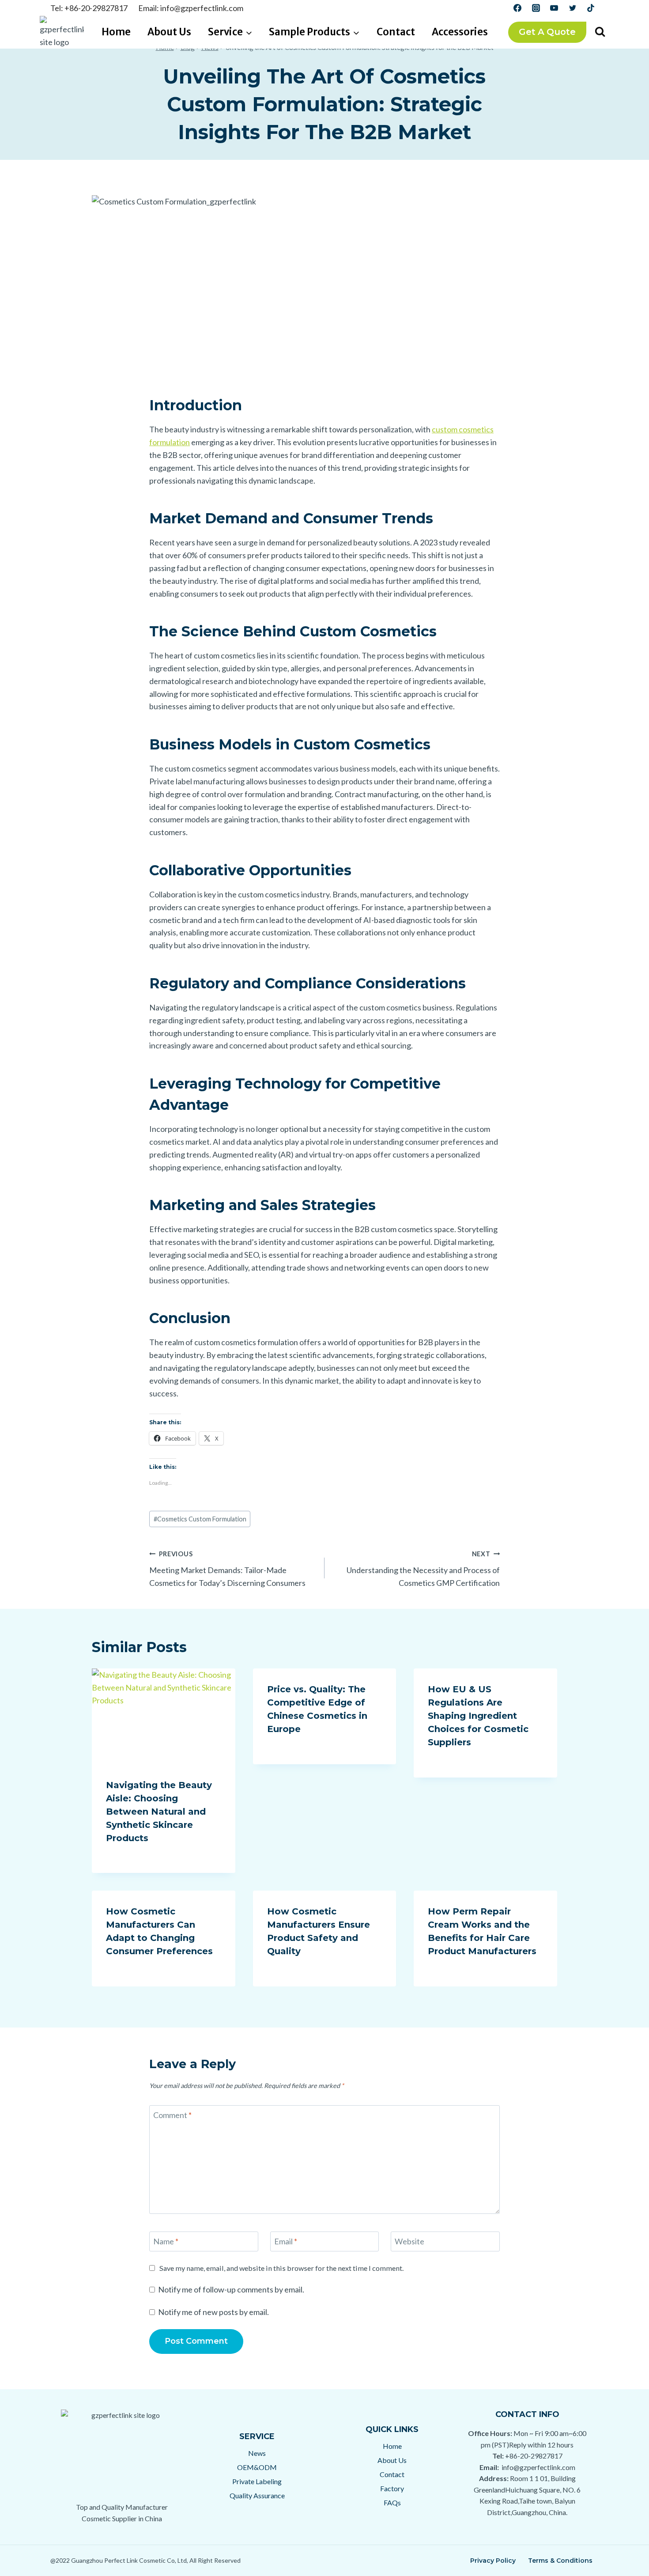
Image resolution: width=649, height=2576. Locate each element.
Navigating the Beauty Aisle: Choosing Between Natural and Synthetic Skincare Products (159, 1812)
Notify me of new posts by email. (213, 2312)
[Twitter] (573, 8)
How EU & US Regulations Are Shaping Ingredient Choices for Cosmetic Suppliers (478, 1716)
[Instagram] (536, 8)
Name (166, 2242)
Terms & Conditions (560, 2561)
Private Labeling (257, 2481)
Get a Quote (547, 32)
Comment (172, 2115)
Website (409, 2242)
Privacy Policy (493, 2561)
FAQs (392, 2502)
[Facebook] (517, 8)
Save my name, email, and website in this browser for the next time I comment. (281, 2268)
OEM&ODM (257, 2467)
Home (116, 32)
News (257, 2453)
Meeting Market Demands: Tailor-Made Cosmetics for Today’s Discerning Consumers (227, 1569)
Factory (392, 2488)
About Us (169, 32)
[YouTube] (554, 8)
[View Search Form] (600, 32)
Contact (396, 32)
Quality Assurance (257, 2495)
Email (286, 2242)
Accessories (460, 32)
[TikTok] (591, 8)
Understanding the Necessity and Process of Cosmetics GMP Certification (423, 1569)
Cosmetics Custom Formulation (200, 1519)
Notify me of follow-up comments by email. (231, 2289)
